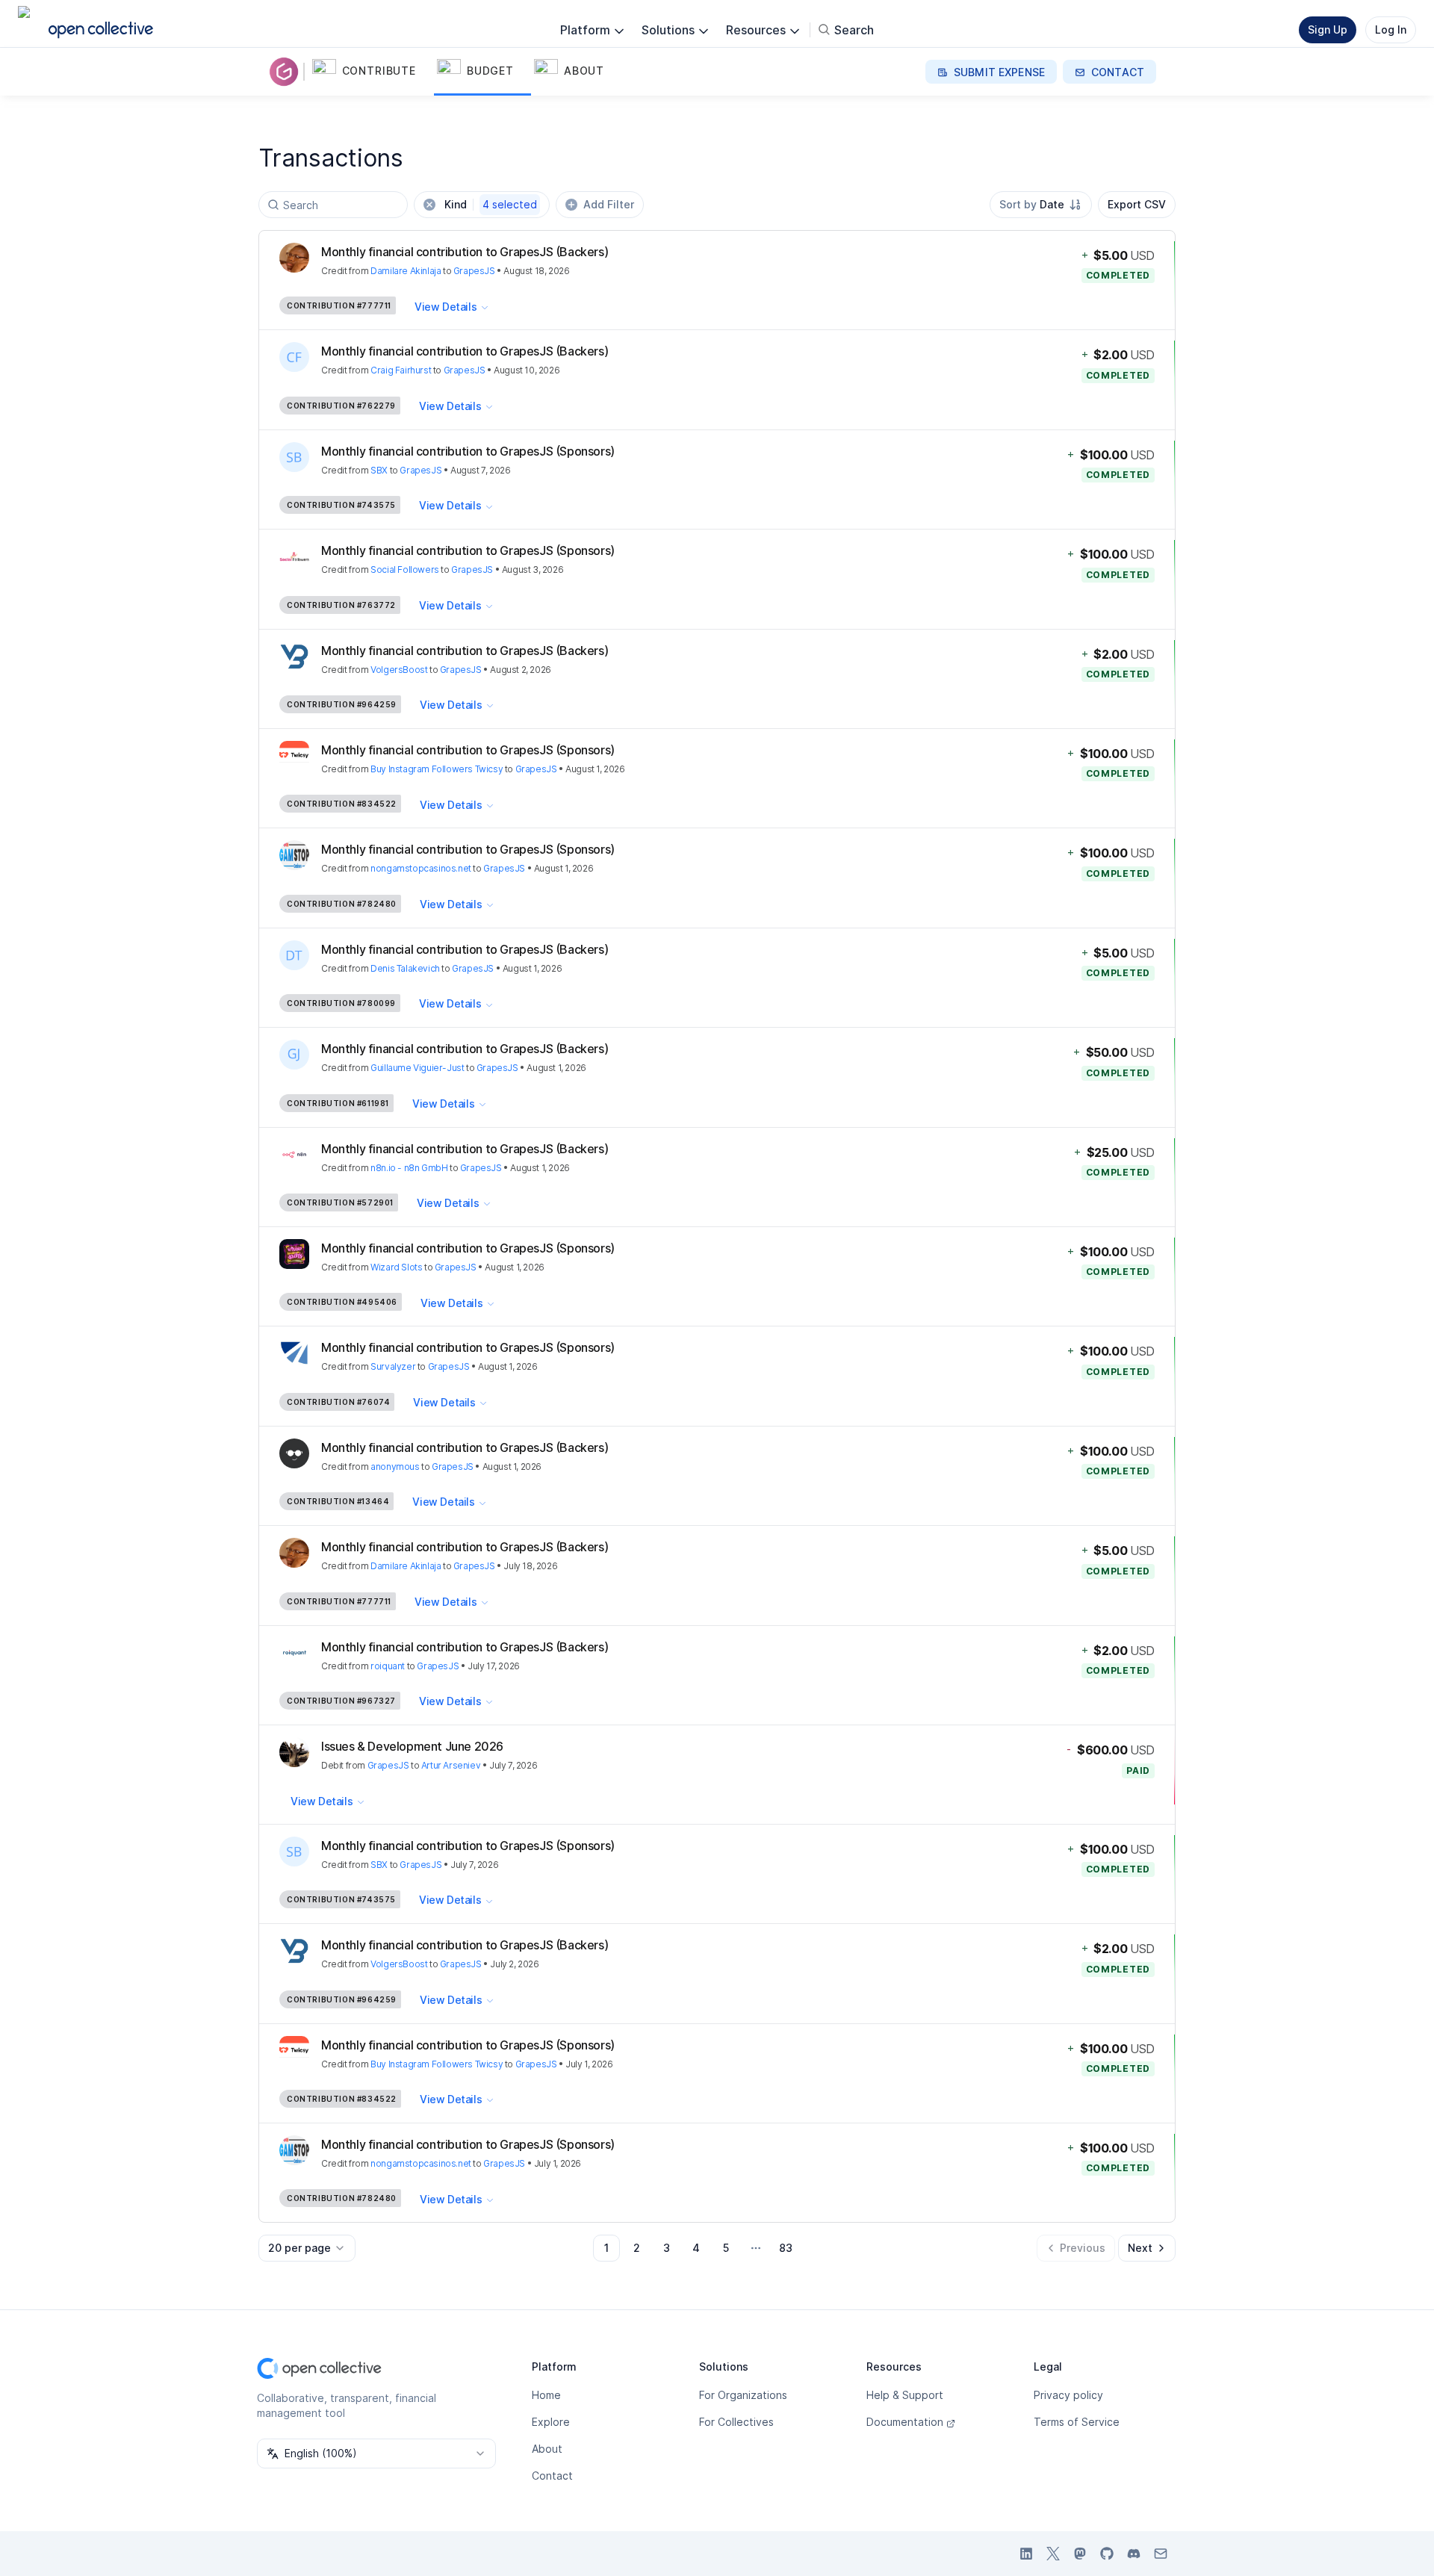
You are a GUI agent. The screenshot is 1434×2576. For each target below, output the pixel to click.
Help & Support (905, 2395)
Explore (551, 2422)
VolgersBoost (399, 670)
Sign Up (1328, 30)
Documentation (905, 2422)
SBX (379, 470)
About (547, 2449)
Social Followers (405, 569)
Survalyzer (393, 1366)
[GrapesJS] (287, 72)
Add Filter (609, 204)
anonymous (395, 1467)
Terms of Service (1077, 2422)
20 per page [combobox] (299, 2248)
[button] (372, 72)
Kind (491, 204)
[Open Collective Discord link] (1134, 2554)
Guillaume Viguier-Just (417, 1068)
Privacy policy (1068, 2395)
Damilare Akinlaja (406, 271)
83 (786, 2248)
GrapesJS (474, 271)
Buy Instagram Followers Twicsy (437, 769)
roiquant (388, 1666)
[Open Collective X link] (1053, 2554)
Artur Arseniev (451, 1765)
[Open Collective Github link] (1107, 2554)
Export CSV (1137, 204)
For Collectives (736, 2422)
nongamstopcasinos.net (421, 868)
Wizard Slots (396, 1267)
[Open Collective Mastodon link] (1080, 2554)
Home (546, 2395)
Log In (1391, 30)
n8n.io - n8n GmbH (409, 1168)
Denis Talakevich (405, 968)
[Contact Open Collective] (1161, 2554)
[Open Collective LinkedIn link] (1026, 2554)
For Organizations (743, 2395)
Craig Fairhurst (401, 370)
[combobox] (1041, 205)
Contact (552, 2476)
